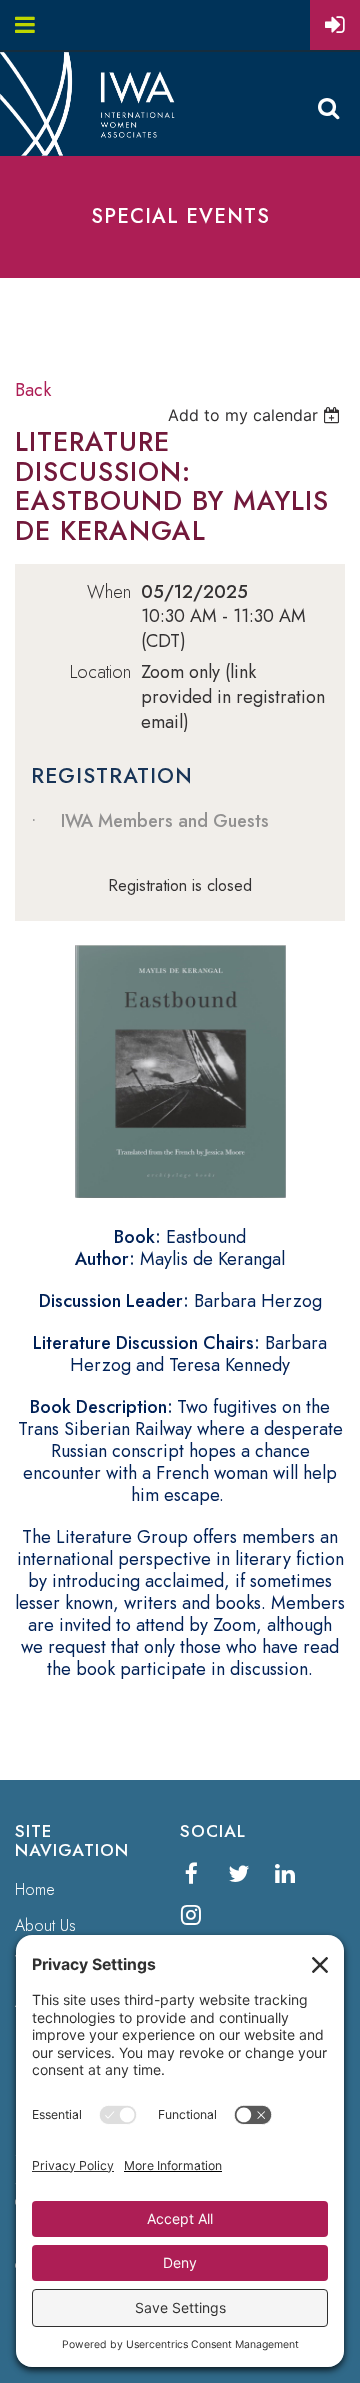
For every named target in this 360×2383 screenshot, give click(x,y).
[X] (238, 1873)
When (109, 592)
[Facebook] (191, 1873)
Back (33, 390)
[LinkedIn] (285, 1873)
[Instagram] (191, 1914)
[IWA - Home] (95, 150)
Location (100, 672)
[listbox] (256, 415)
